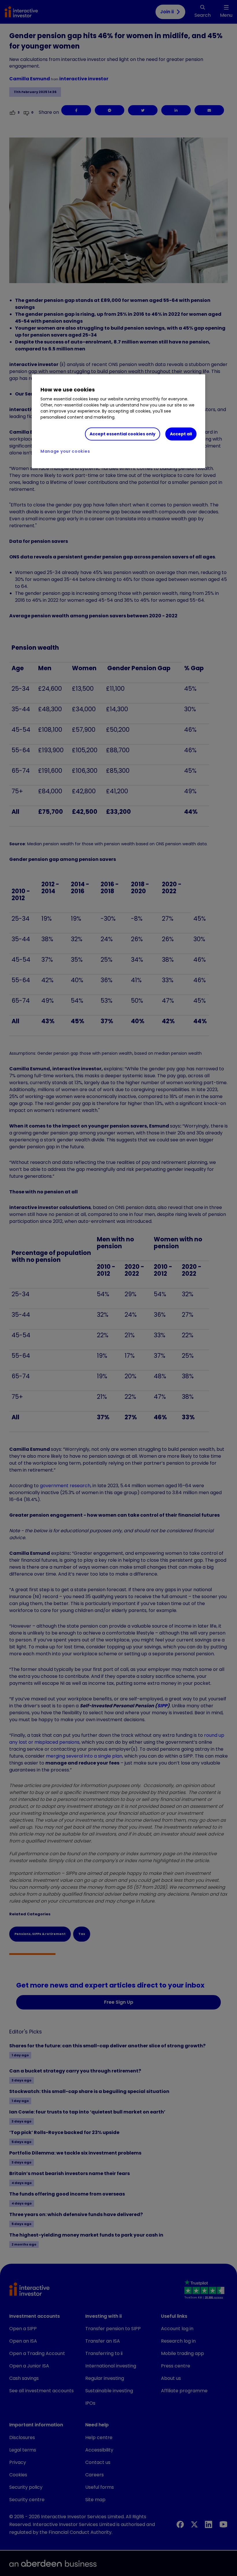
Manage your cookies (65, 451)
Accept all (181, 434)
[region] (118, 421)
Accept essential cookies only (123, 434)
